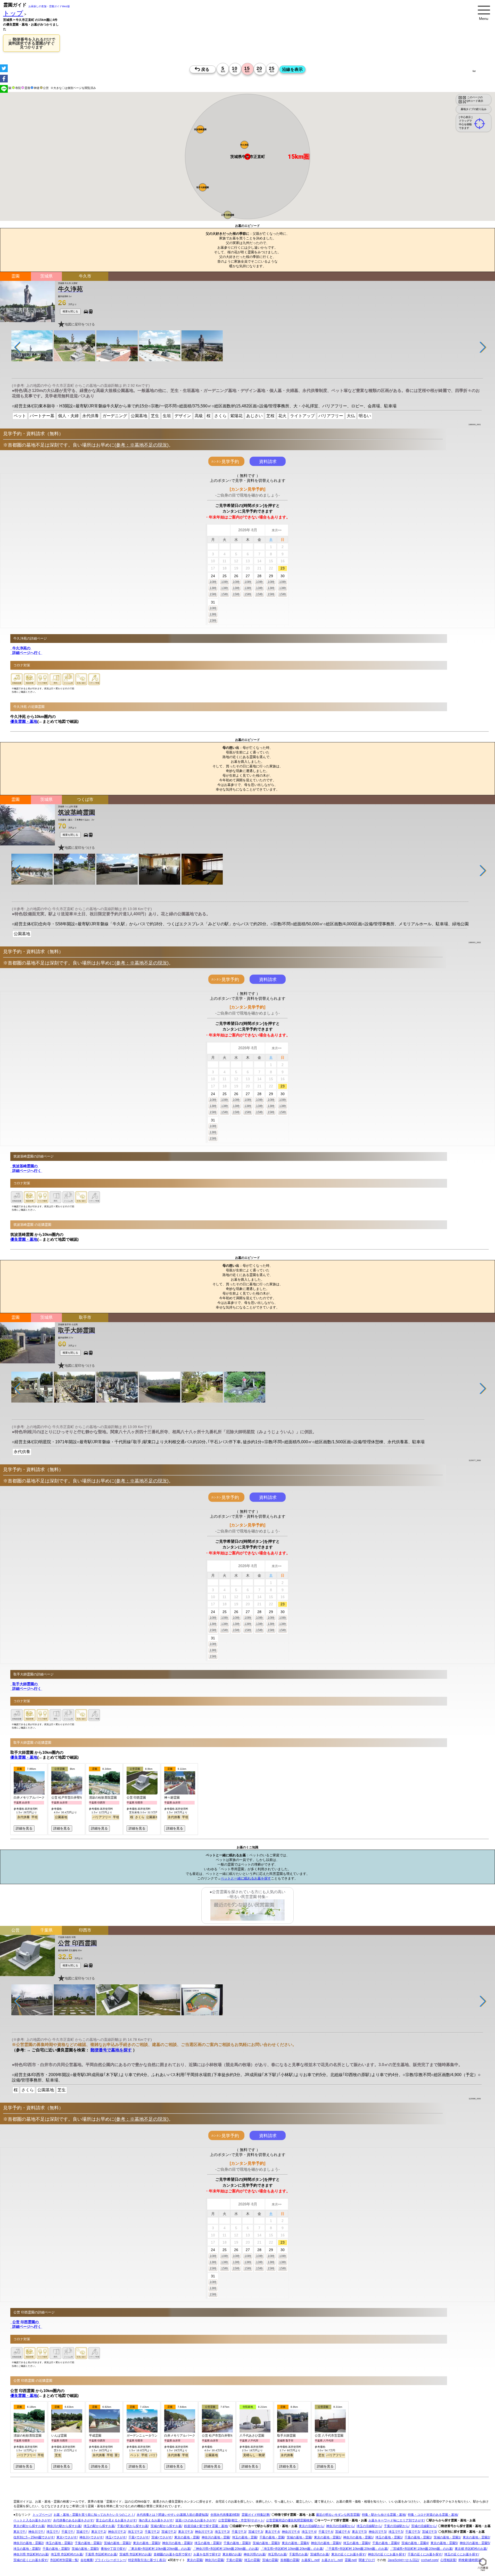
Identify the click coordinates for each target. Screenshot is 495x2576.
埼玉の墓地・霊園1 (389, 2538)
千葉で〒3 (239, 2532)
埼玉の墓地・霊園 (244, 2538)
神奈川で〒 (36, 2532)
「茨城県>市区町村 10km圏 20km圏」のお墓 (421, 2549)
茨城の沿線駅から (424, 2526)
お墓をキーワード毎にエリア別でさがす (396, 2521)
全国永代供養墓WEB (225, 2515)
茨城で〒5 (429, 2532)
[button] (244, 145)
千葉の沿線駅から (396, 2526)
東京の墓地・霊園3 (146, 2543)
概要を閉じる (70, 311)
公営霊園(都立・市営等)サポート (241, 2521)
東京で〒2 (98, 2532)
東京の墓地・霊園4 (295, 2543)
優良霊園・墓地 (24, 721)
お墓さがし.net (332, 2560)
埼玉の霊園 (252, 2560)
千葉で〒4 (325, 2532)
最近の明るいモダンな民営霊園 (338, 2515)
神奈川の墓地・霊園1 (358, 2538)
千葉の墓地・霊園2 (88, 2543)
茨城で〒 (82, 2532)
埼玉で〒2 (135, 2532)
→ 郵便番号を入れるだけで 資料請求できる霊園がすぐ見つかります (31, 43)
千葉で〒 (68, 2532)
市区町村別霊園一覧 (64, 2560)
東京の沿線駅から (311, 2526)
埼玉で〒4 (309, 2532)
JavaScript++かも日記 (403, 2560)
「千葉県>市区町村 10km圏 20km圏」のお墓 (356, 2549)
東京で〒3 (185, 2532)
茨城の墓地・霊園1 (447, 2538)
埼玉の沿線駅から (369, 2526)
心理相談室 (448, 2560)
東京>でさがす (67, 2538)
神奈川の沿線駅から (340, 2526)
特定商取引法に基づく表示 (147, 2560)
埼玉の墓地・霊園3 (208, 2543)
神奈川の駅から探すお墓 (64, 2526)
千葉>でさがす (139, 2538)
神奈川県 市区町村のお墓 (31, 2555)
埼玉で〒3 (222, 2532)
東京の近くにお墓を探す (348, 2555)
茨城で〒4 (342, 2532)
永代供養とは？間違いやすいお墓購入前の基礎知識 (172, 2515)
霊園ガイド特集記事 (255, 2515)
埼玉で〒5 (396, 2532)
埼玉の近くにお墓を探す (461, 2555)
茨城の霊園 (270, 2560)
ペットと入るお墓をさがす (32, 2521)
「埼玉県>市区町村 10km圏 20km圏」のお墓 (292, 2549)
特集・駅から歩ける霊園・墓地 (384, 2515)
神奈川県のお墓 (254, 2555)
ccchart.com (429, 2560)
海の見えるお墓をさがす (156, 2521)
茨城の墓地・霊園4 (415, 2543)
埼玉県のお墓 (277, 2555)
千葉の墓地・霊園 (272, 2538)
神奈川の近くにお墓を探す (386, 2555)
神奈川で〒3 (204, 2532)
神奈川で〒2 (117, 2532)
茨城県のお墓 (319, 2555)
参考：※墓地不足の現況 (142, 445)
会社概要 (87, 2560)
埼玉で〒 (53, 2532)
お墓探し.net (310, 2560)
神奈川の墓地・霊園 (216, 2538)
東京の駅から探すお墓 (29, 2526)
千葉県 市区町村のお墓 (101, 2555)
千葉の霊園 (234, 2560)
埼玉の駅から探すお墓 (99, 2526)
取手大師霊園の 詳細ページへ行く (26, 1686)
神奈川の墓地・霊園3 (177, 2543)
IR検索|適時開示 (470, 2560)
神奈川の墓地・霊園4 (326, 2543)
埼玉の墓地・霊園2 (59, 2543)
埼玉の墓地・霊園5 (27, 2549)
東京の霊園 (195, 2560)
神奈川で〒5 (377, 2532)
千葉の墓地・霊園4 (386, 2543)
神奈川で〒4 (290, 2532)
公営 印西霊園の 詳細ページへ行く (26, 2325)
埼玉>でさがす (116, 2538)
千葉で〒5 (412, 2532)
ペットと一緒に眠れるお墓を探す (246, 1879)
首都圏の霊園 (290, 2560)
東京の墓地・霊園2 (476, 2538)
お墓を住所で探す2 (207, 2555)
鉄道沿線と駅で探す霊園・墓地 (206, 2526)
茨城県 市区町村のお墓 (135, 2555)
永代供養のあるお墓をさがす (73, 2521)
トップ (13, 13)
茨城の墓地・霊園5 (85, 2549)
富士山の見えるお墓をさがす (116, 2521)
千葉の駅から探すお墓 (133, 2526)
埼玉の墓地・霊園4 (356, 2543)
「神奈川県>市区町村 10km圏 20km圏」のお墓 (225, 2549)
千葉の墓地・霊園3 (237, 2543)
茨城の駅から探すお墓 (166, 2526)
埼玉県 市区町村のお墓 (67, 2555)
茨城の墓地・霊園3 (266, 2543)
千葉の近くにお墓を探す (425, 2555)
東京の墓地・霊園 (187, 2538)
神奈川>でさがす (91, 2538)
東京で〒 (20, 2532)
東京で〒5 (359, 2532)
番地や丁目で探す (113, 2549)
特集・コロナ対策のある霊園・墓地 (433, 2515)
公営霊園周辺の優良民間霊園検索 (289, 2521)
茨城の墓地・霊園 (299, 2538)
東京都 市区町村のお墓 (471, 2549)
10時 (213, 582)
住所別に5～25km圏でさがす (34, 2538)
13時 (213, 588)
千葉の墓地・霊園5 (56, 2549)
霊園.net (350, 2560)
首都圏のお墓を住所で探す (172, 2555)
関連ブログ (366, 2560)
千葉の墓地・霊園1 (418, 2538)
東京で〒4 (272, 2532)
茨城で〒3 (255, 2532)
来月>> (277, 530)
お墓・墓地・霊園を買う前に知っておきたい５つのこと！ (94, 2515)
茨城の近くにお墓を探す (30, 2560)
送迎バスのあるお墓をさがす (195, 2521)
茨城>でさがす (162, 2538)
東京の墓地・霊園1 (327, 2538)
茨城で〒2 (168, 2532)
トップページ (42, 2515)
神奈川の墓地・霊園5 (475, 2543)
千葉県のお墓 (298, 2555)
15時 (213, 594)
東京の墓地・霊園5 (444, 2543)
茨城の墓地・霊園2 (117, 2543)
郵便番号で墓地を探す (111, 2050)
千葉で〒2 (152, 2532)
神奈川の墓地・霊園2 (28, 2543)
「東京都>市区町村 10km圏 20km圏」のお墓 (159, 2549)
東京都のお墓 (232, 2555)
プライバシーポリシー (110, 2560)
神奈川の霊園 (214, 2560)
